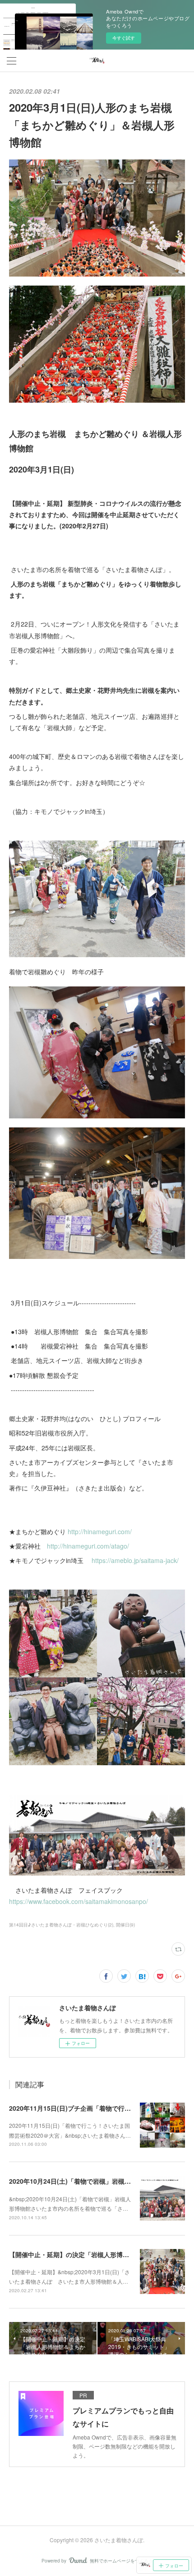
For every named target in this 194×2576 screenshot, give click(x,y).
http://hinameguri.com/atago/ (89, 1546)
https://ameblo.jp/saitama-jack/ (135, 1560)
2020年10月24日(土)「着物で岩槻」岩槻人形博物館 (83, 2181)
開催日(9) (125, 1925)
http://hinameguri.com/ (100, 1531)
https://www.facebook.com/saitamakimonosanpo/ (79, 1901)
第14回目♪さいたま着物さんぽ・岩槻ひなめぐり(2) (61, 1925)
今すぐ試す (124, 38)
